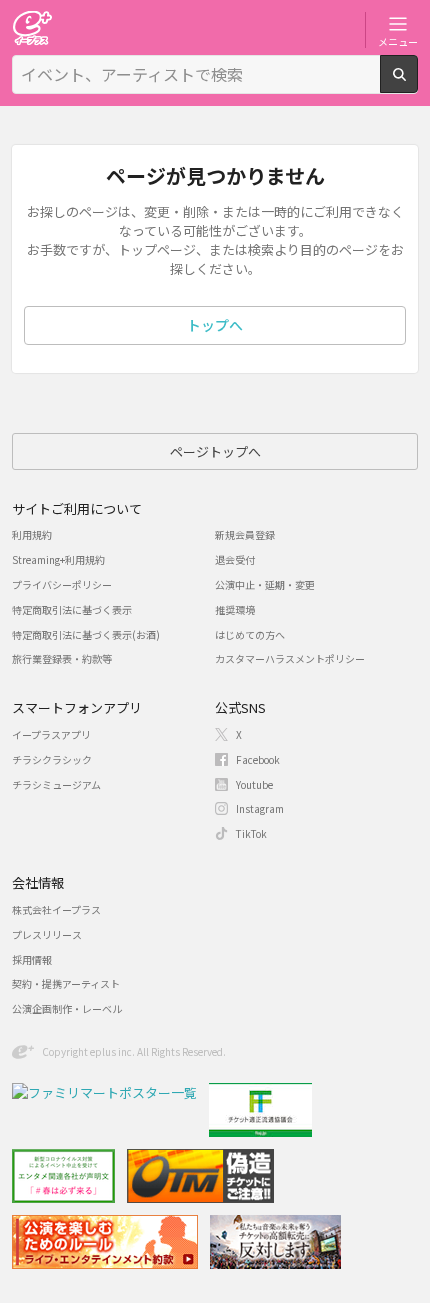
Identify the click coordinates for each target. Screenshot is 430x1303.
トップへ (215, 325)
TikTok (251, 833)
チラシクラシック (52, 759)
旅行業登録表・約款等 (62, 658)
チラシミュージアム (56, 784)
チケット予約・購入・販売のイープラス (32, 27)
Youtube (254, 784)
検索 (417, 85)
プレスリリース (47, 934)
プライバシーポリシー (62, 584)
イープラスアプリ (51, 734)
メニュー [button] (398, 41)
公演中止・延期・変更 (265, 584)
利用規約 (32, 534)
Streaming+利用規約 (58, 559)
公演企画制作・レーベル (67, 1008)
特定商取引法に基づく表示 (72, 609)
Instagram (260, 808)
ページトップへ (215, 451)
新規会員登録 (245, 534)
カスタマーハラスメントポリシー (290, 658)
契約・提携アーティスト (66, 983)
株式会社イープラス (56, 909)
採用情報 (32, 959)
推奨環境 (235, 609)
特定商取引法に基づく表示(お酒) (86, 634)
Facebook (258, 759)
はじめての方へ (250, 634)
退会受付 (235, 559)
